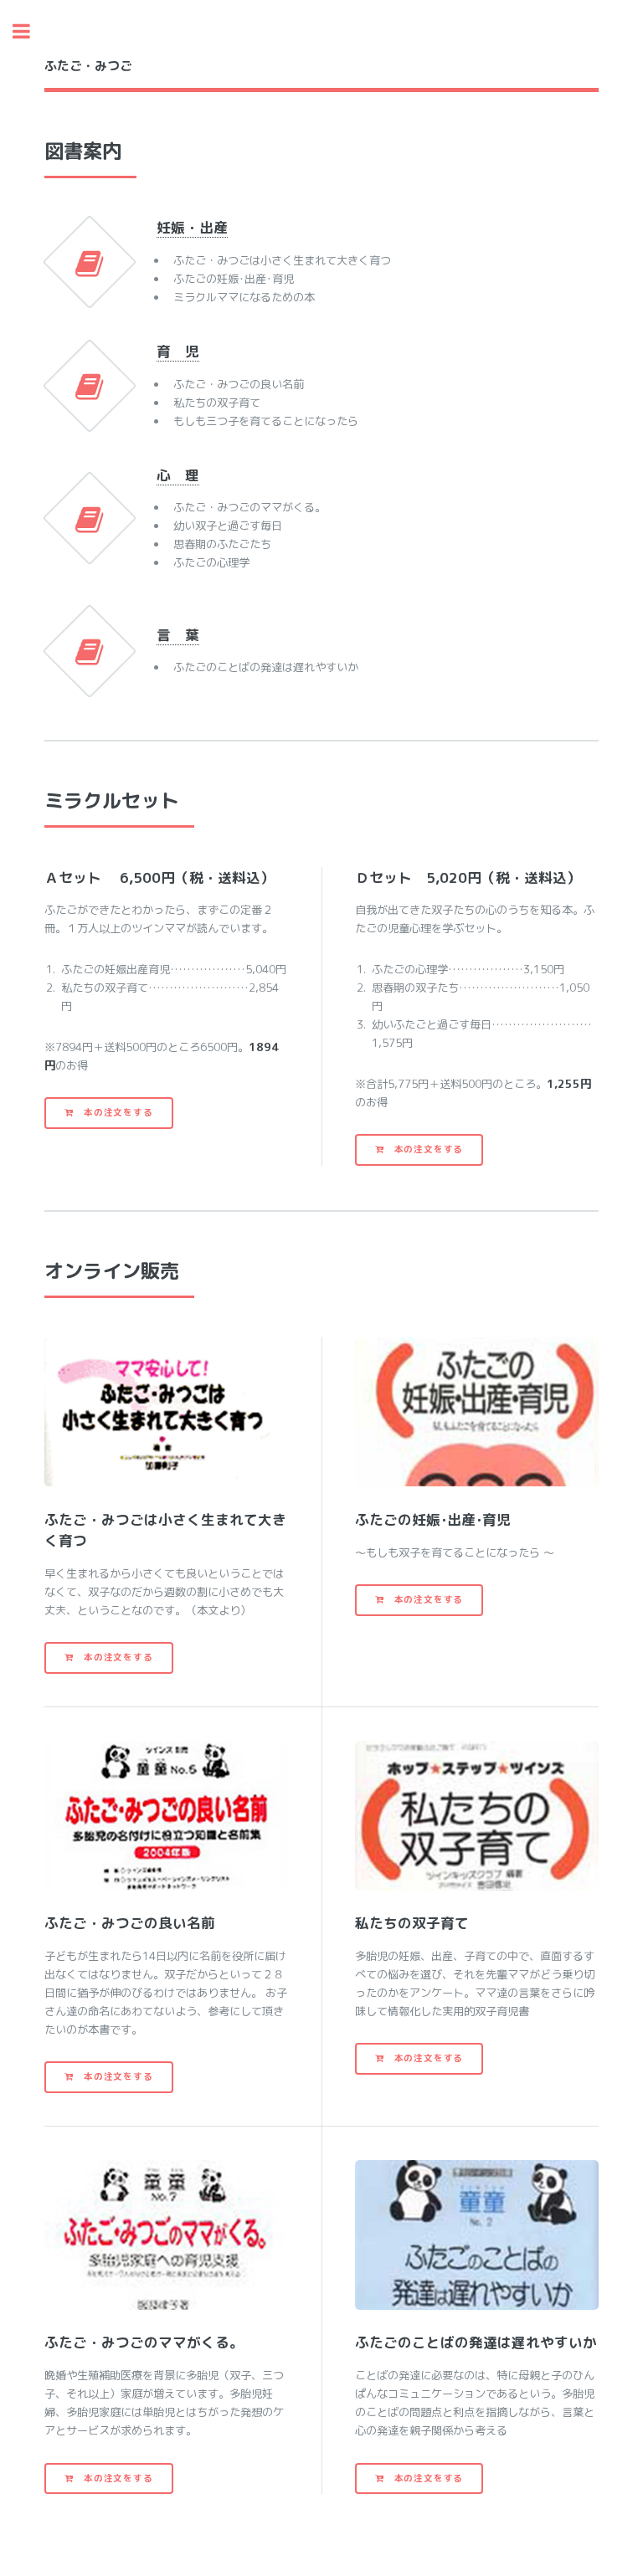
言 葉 (178, 635)
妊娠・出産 (192, 227)
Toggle (30, 31)
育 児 (178, 351)
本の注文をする (113, 1112)
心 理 (178, 475)
